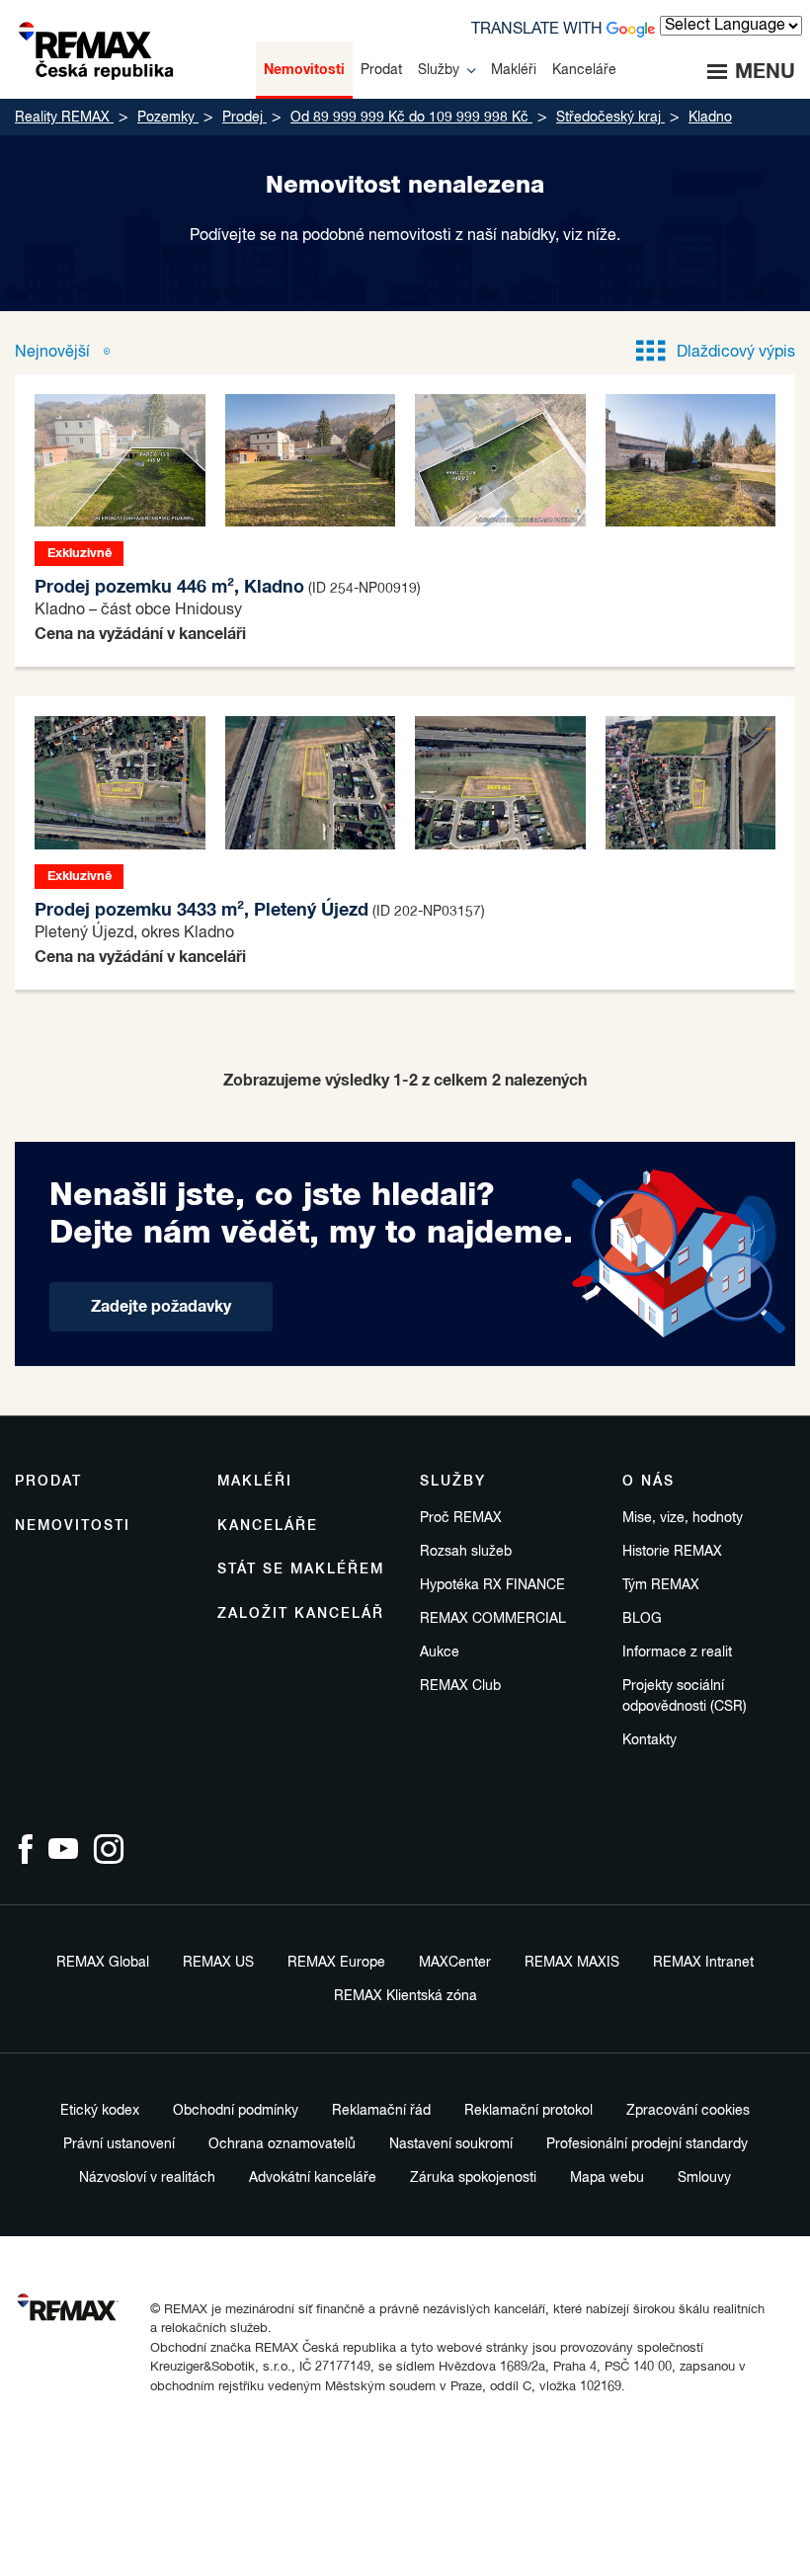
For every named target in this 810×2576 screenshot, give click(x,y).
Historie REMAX (672, 1552)
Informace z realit (677, 1652)
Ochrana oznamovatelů (282, 2144)
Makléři (255, 1482)
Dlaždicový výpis (736, 353)
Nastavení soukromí (451, 2144)
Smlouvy (704, 2178)
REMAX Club (460, 1686)
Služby (453, 1482)
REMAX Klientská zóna (405, 1996)
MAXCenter (455, 1963)
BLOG (642, 1619)
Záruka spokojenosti (473, 2178)
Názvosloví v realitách (147, 2178)
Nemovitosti (73, 1526)
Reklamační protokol (528, 2111)
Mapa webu (607, 2178)
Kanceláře (268, 1526)
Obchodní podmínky (236, 2111)
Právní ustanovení (119, 2144)
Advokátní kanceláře (313, 2178)
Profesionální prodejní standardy (647, 2144)
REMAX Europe (336, 1963)
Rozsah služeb (466, 1552)
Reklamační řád (381, 2111)
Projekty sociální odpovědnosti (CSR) (685, 1696)
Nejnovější (54, 353)
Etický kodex (100, 2111)
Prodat (48, 1482)
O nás (648, 1482)
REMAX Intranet (703, 1963)
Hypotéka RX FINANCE (492, 1585)
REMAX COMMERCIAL (493, 1619)
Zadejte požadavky (161, 1307)
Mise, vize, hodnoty (683, 1518)
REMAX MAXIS (572, 1963)
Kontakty (649, 1740)
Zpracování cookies (688, 2111)
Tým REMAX (661, 1585)
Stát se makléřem (301, 1570)
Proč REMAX (461, 1518)
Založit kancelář (301, 1614)
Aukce (440, 1652)
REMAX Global (103, 1963)
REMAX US (218, 1963)
